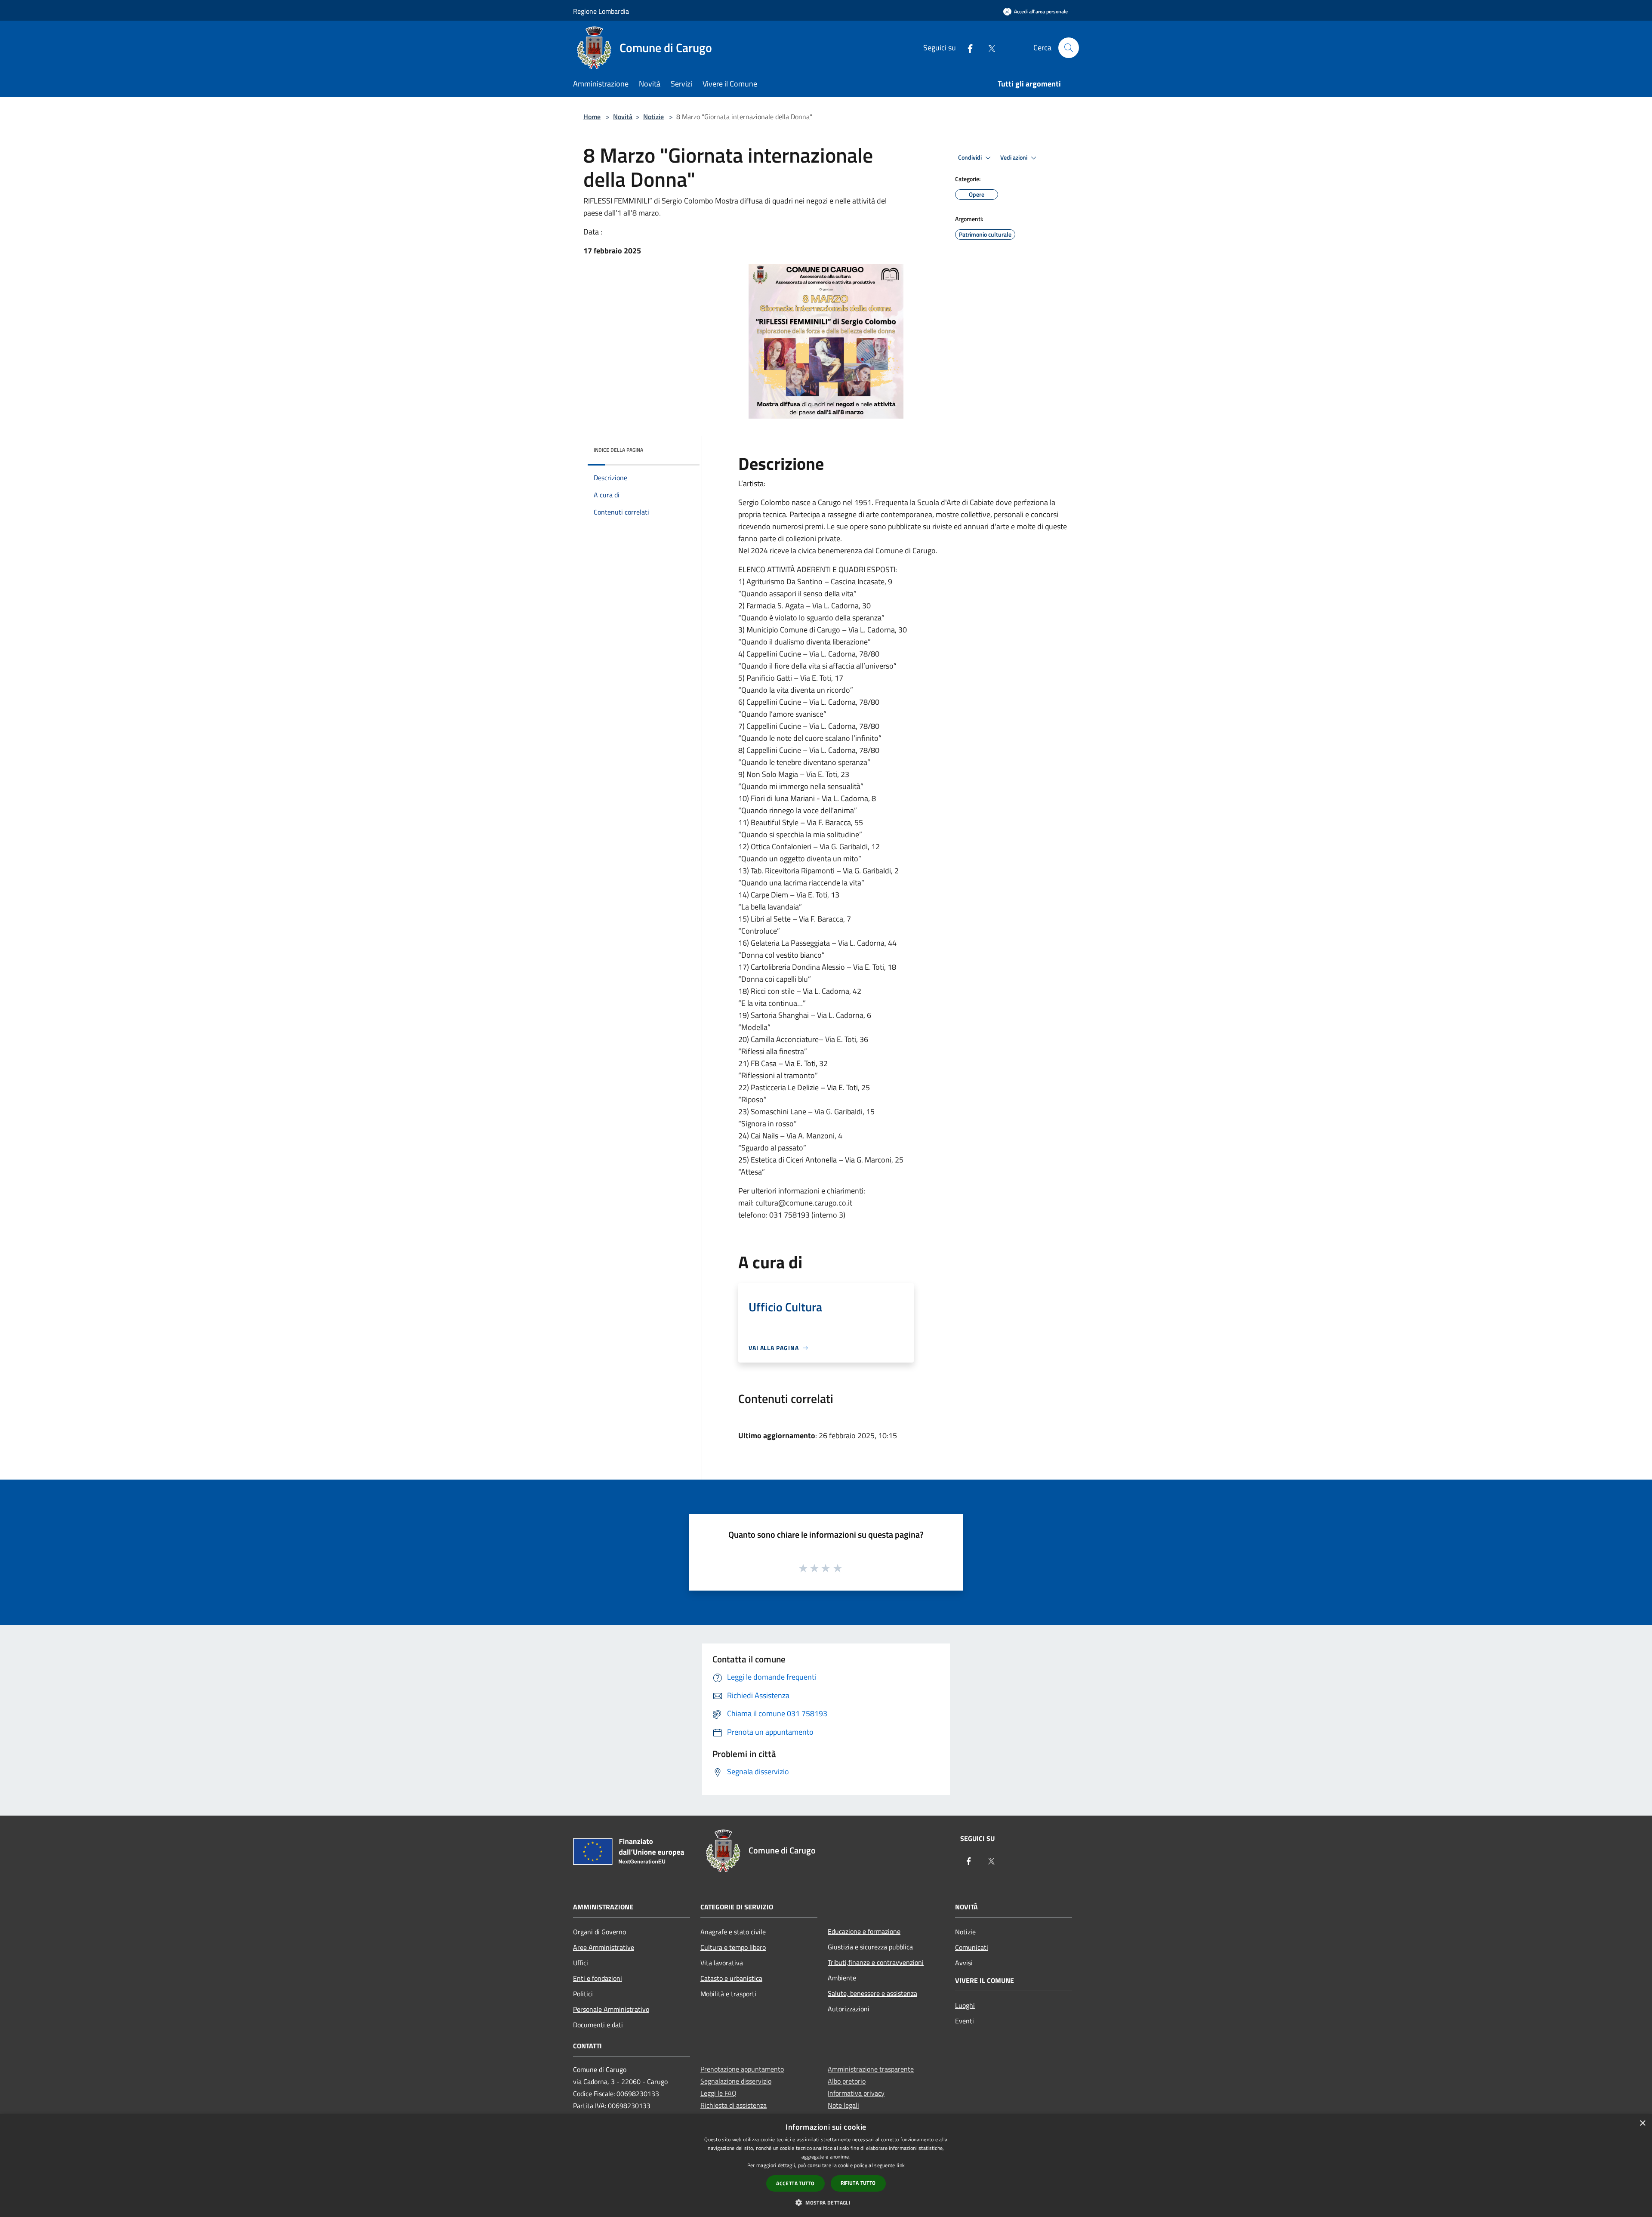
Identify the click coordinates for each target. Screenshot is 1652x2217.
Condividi (971, 157)
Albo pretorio (847, 2081)
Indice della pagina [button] (618, 450)
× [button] (1642, 2123)
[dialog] (826, 2166)
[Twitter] (988, 48)
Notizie (653, 117)
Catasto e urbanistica (731, 1978)
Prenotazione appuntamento (742, 2069)
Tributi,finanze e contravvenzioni (876, 1962)
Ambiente (842, 1978)
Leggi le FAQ (718, 2093)
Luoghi (965, 2005)
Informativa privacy (856, 2093)
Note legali (843, 2105)
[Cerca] (1069, 48)
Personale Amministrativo (611, 2009)
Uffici (581, 1963)
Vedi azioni (1014, 157)
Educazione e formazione (864, 1931)
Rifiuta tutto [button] (858, 2183)
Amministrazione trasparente (871, 2069)
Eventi (965, 2021)
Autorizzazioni (849, 2009)
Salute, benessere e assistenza (872, 1993)
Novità (623, 117)
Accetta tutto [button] (795, 2183)
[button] (826, 2202)
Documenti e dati (598, 2025)
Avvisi (964, 1963)
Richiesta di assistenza (734, 2105)
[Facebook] (967, 48)
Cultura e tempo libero (733, 1947)
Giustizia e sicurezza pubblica (870, 1947)
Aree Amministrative (604, 1947)
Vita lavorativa (722, 1963)
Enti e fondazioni (598, 1978)
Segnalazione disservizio (736, 2081)
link (901, 2165)
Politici (583, 1994)
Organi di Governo (599, 1932)
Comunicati (972, 1947)
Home (592, 117)
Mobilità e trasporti (728, 1994)
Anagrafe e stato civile (733, 1932)
